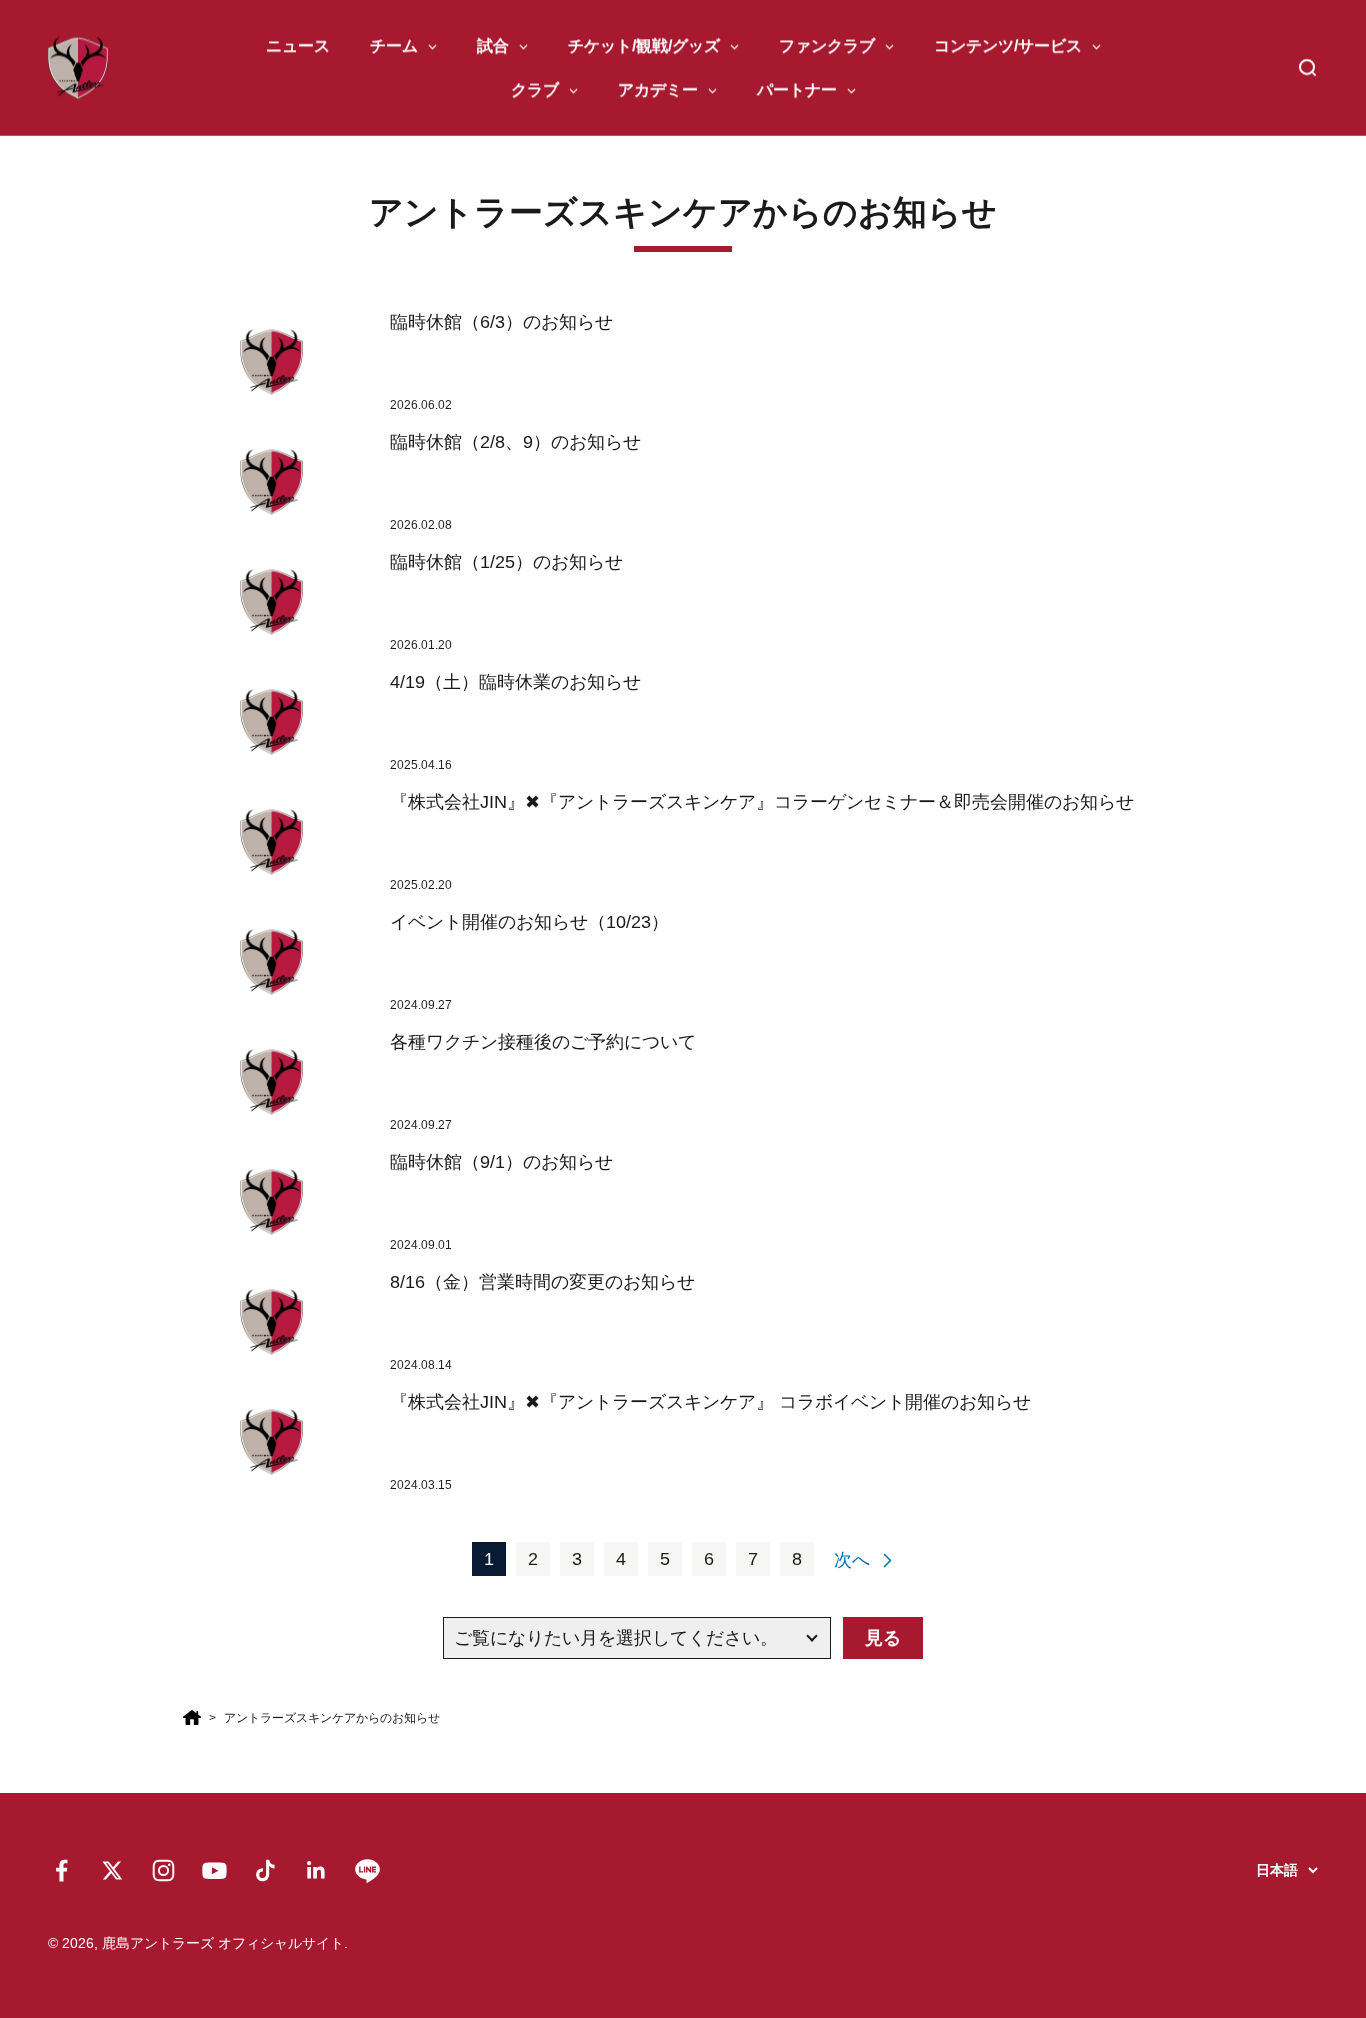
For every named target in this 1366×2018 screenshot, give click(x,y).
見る (883, 1638)
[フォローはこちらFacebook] (61, 1870)
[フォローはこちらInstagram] (163, 1870)
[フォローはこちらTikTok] (265, 1870)
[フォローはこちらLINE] (367, 1870)
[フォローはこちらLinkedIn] (316, 1870)
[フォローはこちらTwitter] (112, 1870)
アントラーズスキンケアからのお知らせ (332, 1718)
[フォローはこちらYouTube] (214, 1870)
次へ (852, 1560)
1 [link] (489, 1559)
